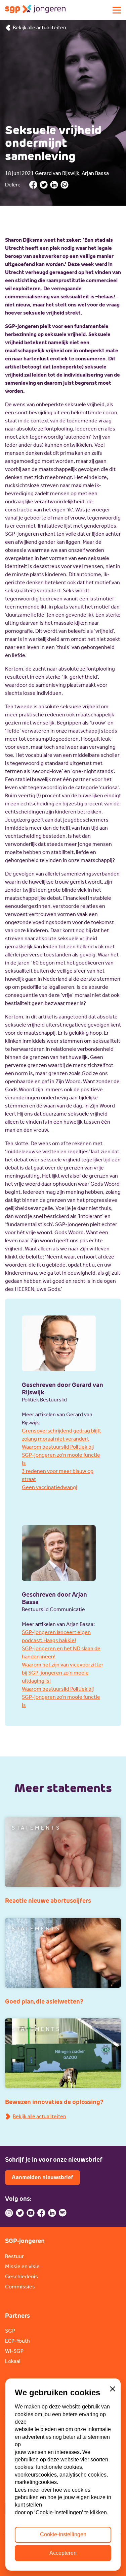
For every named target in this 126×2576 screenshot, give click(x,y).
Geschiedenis (22, 2276)
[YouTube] (31, 2213)
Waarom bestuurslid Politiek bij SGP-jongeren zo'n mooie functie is (61, 1455)
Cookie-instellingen (63, 2534)
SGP (10, 2331)
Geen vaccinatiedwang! (50, 1487)
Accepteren (63, 2553)
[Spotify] (63, 2213)
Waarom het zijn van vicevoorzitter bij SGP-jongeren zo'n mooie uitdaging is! (63, 1673)
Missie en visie (22, 2266)
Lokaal (13, 2361)
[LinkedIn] (52, 2213)
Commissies (20, 2287)
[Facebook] (41, 2213)
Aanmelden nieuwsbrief (43, 2177)
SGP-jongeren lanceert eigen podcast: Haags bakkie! (56, 1636)
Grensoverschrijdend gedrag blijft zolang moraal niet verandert (61, 1435)
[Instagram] (9, 2213)
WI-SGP (14, 2351)
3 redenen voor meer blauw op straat (58, 1475)
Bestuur (14, 2256)
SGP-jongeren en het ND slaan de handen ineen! (61, 1652)
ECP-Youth (17, 2341)
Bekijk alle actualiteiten (39, 27)
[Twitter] (20, 2213)
